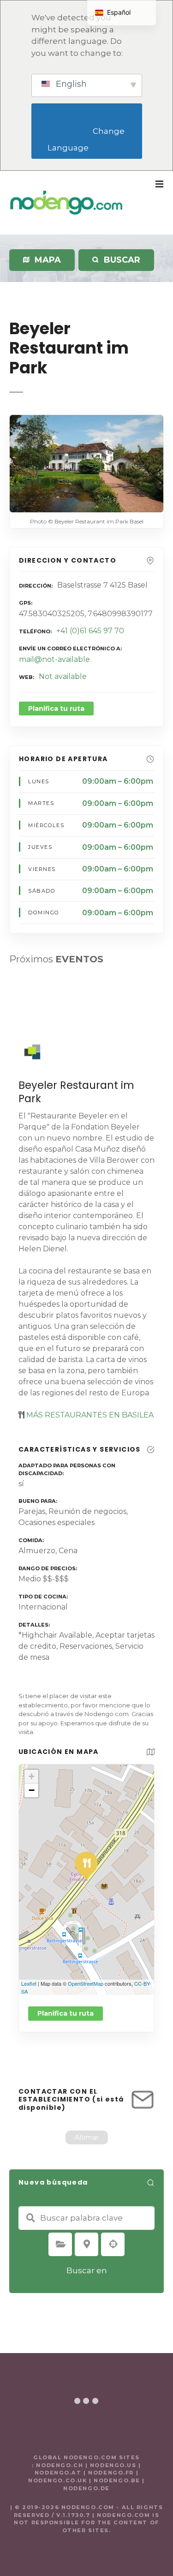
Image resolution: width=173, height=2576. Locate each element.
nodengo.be (117, 2480)
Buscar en (87, 2270)
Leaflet (29, 1983)
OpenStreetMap (86, 1983)
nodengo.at (59, 2473)
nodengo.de (86, 2488)
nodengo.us (112, 2465)
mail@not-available (54, 659)
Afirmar (87, 2138)
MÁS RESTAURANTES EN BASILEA (89, 1415)
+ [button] (32, 1776)
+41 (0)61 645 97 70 (90, 631)
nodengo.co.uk (57, 2480)
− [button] (32, 1790)
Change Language (87, 140)
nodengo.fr (111, 2473)
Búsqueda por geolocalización (113, 2244)
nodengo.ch (60, 2465)
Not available (63, 676)
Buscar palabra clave (30, 2218)
